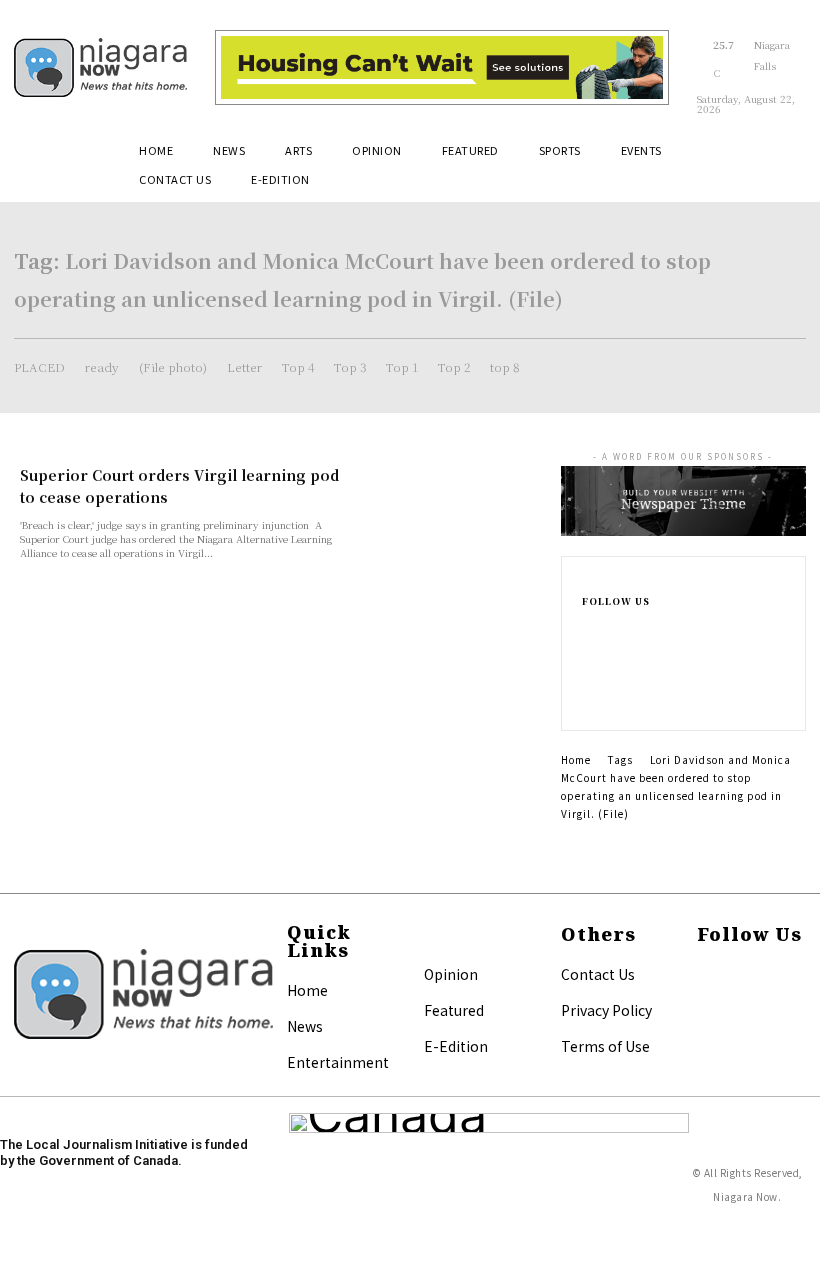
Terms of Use (605, 1046)
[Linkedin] (592, 676)
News (305, 1026)
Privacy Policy (606, 1010)
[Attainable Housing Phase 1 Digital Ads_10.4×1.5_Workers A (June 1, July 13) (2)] (442, 68)
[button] (782, 158)
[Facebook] (592, 628)
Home (576, 759)
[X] (592, 700)
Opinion (451, 974)
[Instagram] (592, 652)
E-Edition (456, 1046)
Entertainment (338, 1062)
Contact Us (598, 974)
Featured (454, 1010)
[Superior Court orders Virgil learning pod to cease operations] (454, 510)
